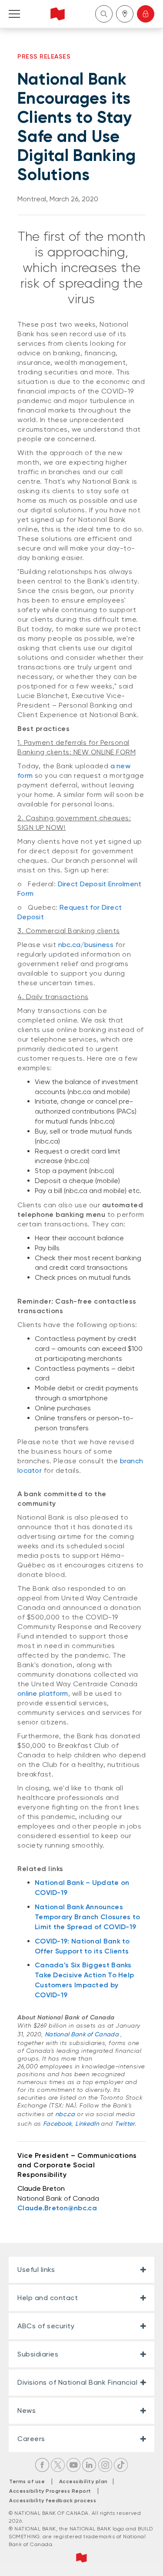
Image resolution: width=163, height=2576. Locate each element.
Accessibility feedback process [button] (53, 2501)
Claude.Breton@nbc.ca (57, 2208)
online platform (43, 1693)
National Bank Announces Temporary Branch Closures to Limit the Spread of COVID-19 (87, 1917)
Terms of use (27, 2481)
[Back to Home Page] (58, 14)
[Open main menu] (14, 14)
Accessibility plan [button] (86, 2481)
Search (104, 14)
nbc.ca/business (86, 945)
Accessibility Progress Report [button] (50, 2491)
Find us (125, 14)
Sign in (146, 14)
